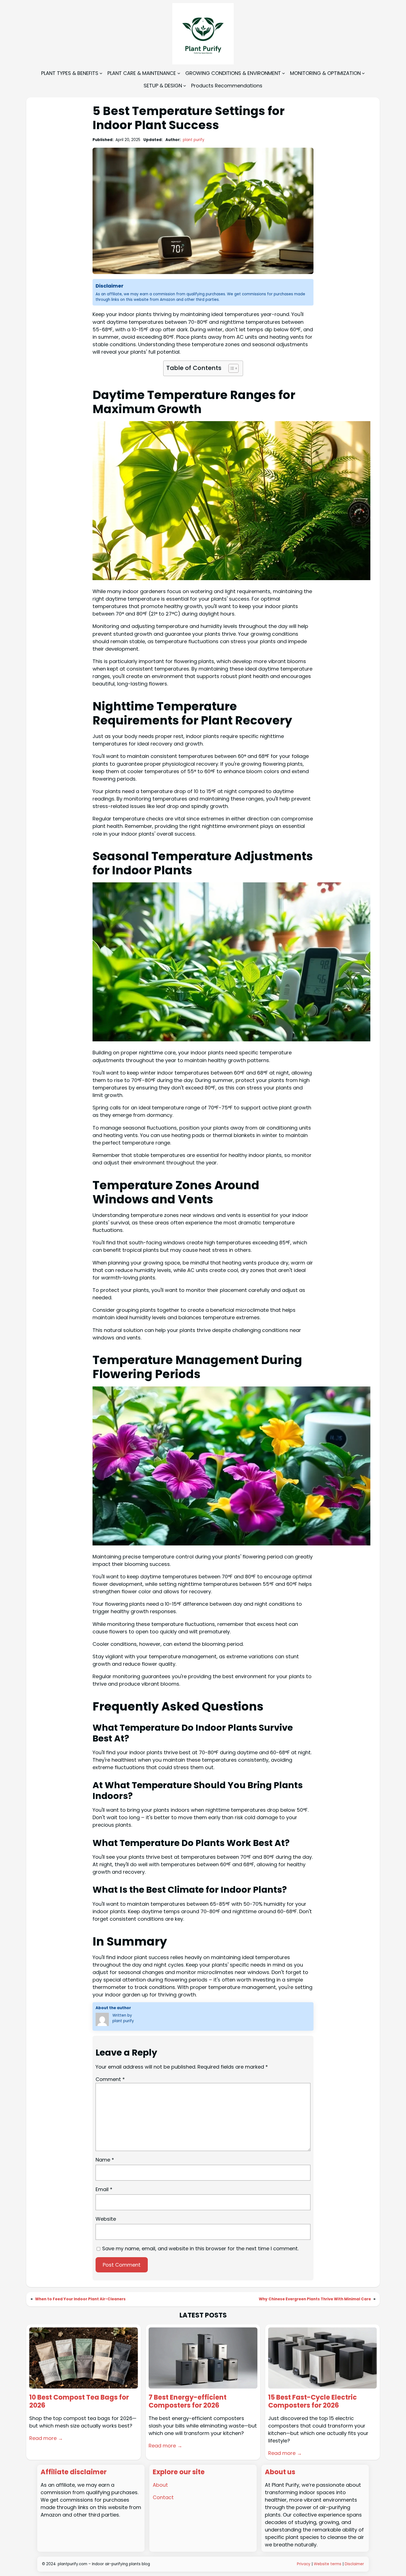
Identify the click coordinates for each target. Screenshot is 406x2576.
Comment (110, 2079)
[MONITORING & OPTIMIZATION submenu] (363, 73)
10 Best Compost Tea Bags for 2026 (79, 2402)
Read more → (46, 2438)
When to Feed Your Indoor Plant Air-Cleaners (80, 2299)
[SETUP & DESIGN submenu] (185, 86)
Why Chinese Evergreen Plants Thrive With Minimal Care (315, 2299)
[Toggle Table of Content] (231, 368)
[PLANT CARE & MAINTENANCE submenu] (179, 73)
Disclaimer (354, 2564)
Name (105, 2160)
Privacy (304, 2564)
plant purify (194, 140)
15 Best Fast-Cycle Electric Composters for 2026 (313, 2402)
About (160, 2485)
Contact (163, 2497)
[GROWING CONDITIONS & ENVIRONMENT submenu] (284, 73)
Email (104, 2189)
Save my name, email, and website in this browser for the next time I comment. (200, 2248)
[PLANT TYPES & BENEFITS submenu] (101, 73)
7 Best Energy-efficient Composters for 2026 (188, 2402)
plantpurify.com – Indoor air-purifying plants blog (104, 2564)
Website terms (328, 2564)
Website (106, 2219)
